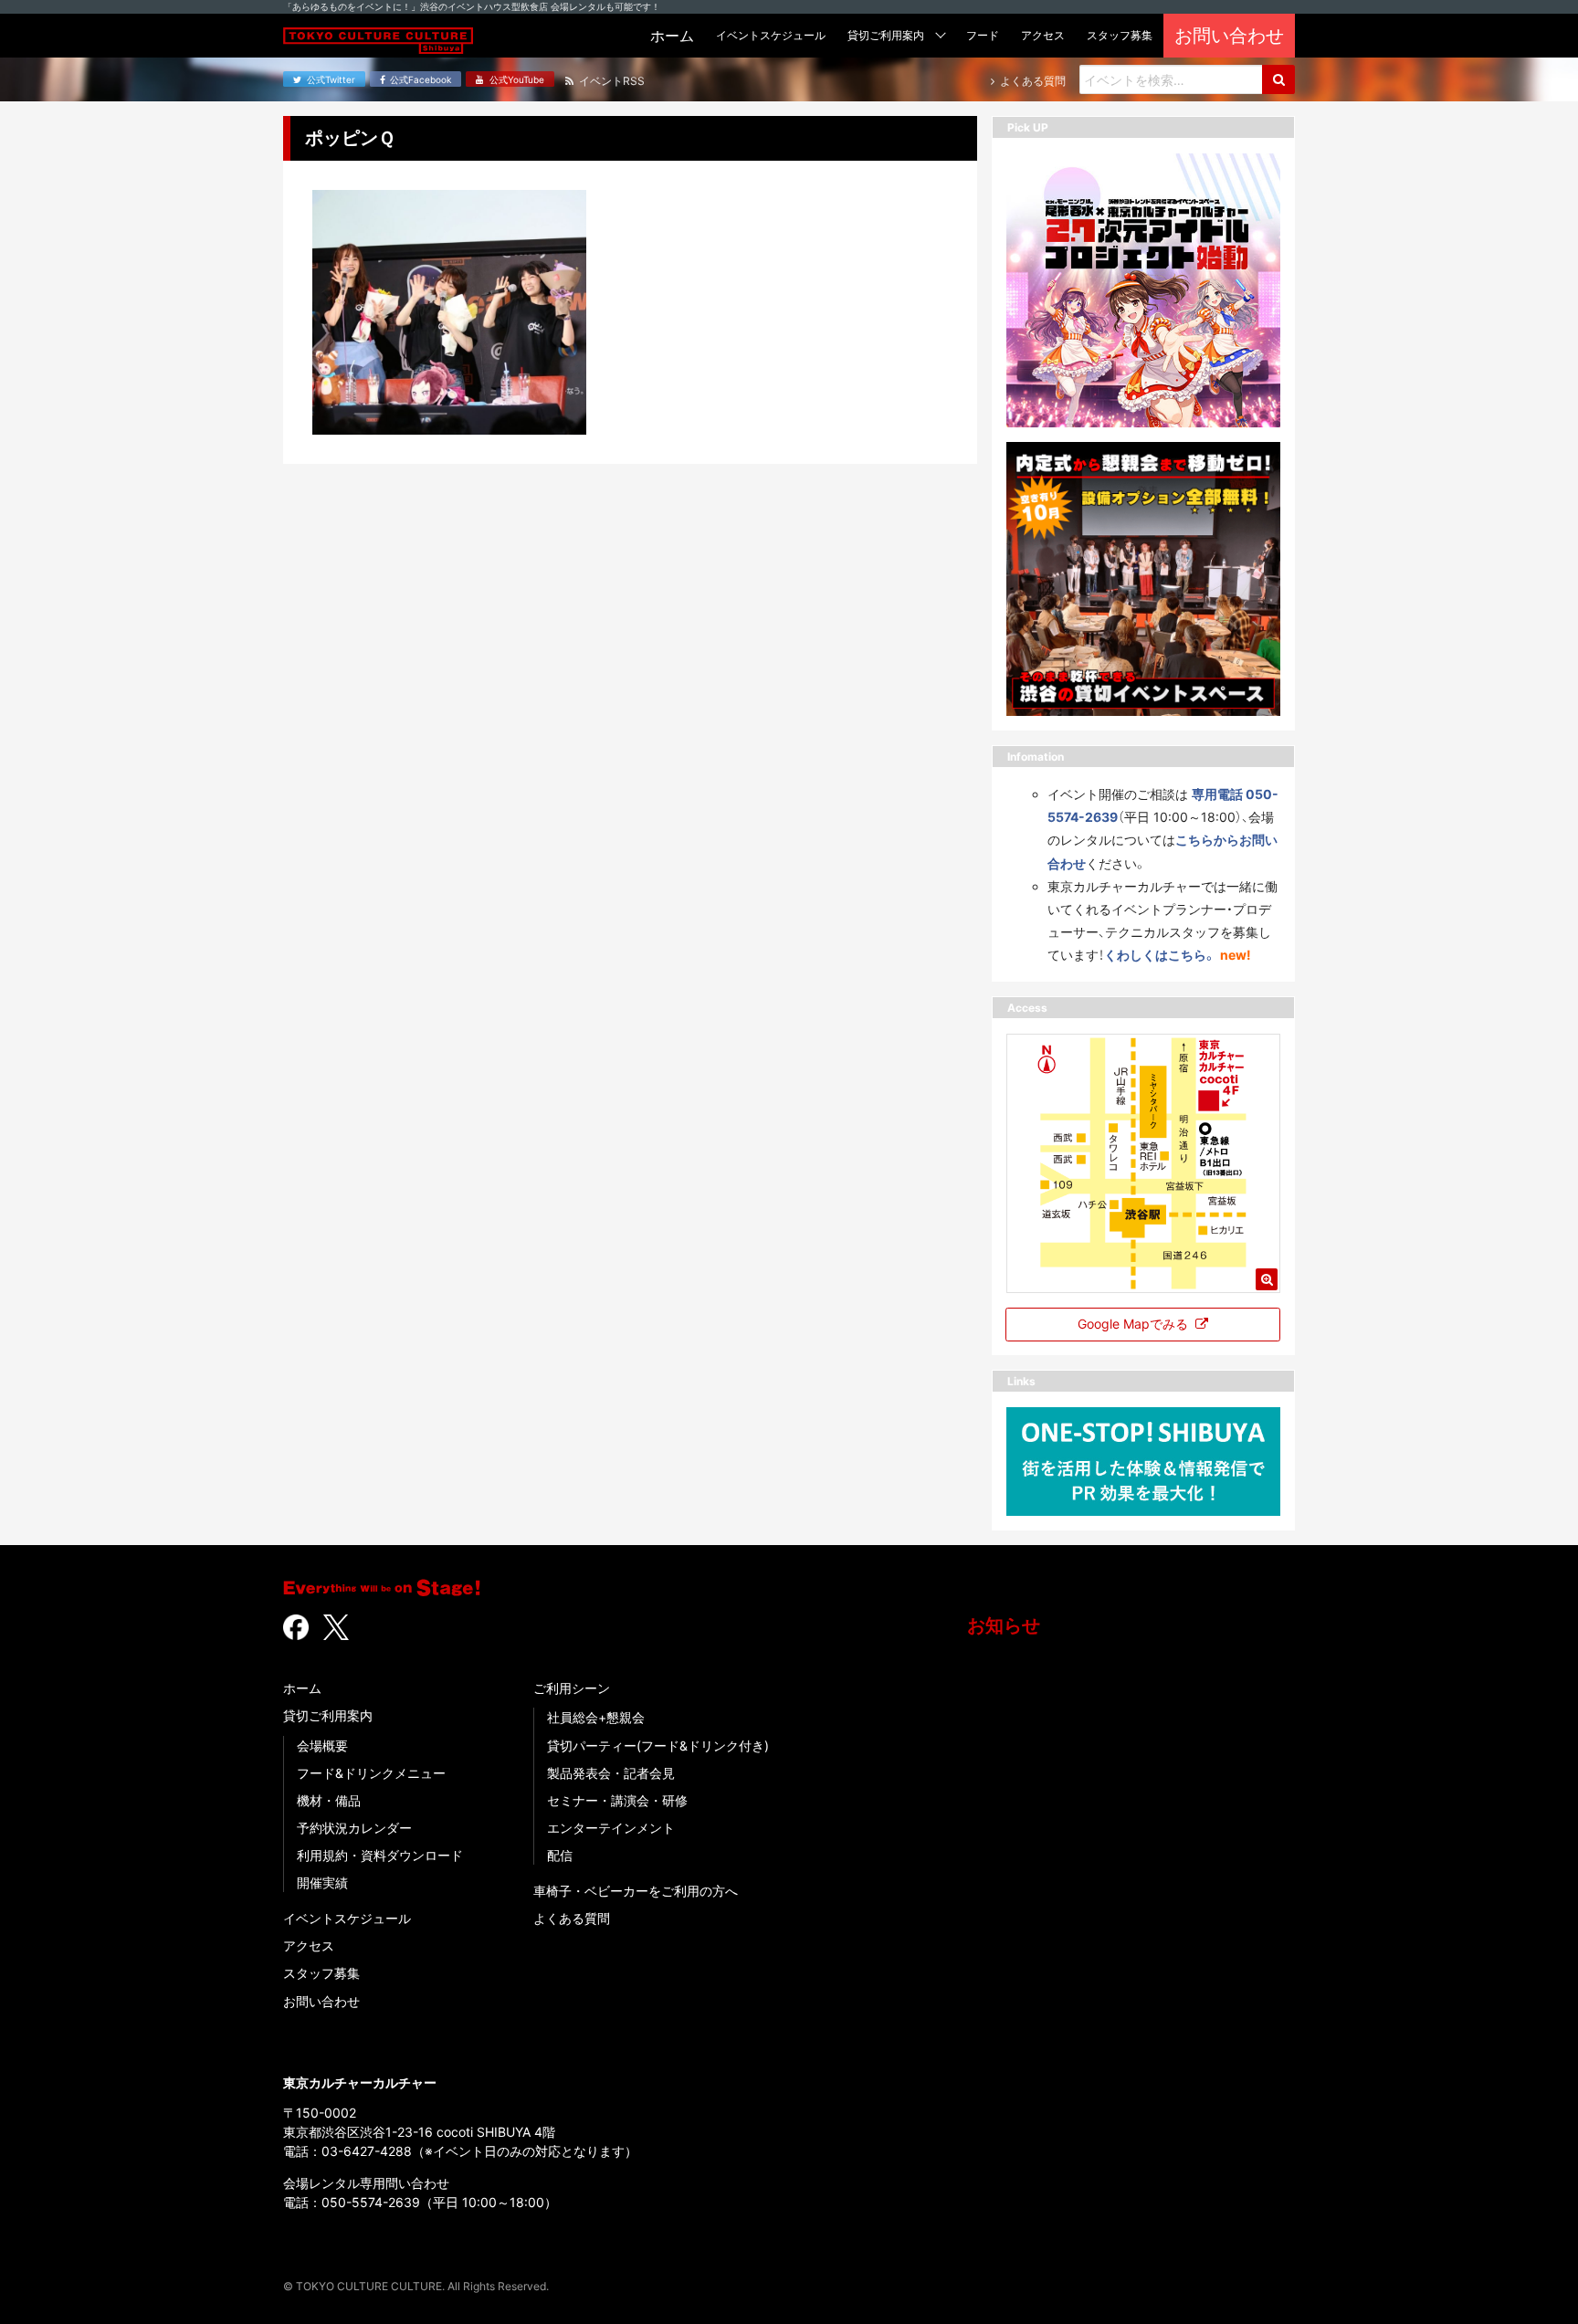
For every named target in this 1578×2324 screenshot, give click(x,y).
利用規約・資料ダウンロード (380, 1855)
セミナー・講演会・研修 (617, 1800)
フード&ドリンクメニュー (371, 1773)
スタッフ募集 (321, 1973)
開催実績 (322, 1882)
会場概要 (322, 1746)
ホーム (302, 1688)
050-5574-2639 (371, 2202)
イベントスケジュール (347, 1918)
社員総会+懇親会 (596, 1717)
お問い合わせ (321, 2001)
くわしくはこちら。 (1160, 955)
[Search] (1278, 79)
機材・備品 (329, 1800)
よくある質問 (572, 1918)
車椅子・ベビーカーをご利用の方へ (636, 1891)
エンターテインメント (611, 1828)
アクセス (309, 1945)
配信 (560, 1855)
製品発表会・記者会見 (611, 1773)
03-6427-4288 (367, 2151)
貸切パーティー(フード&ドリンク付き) (658, 1746)
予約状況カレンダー (354, 1828)
